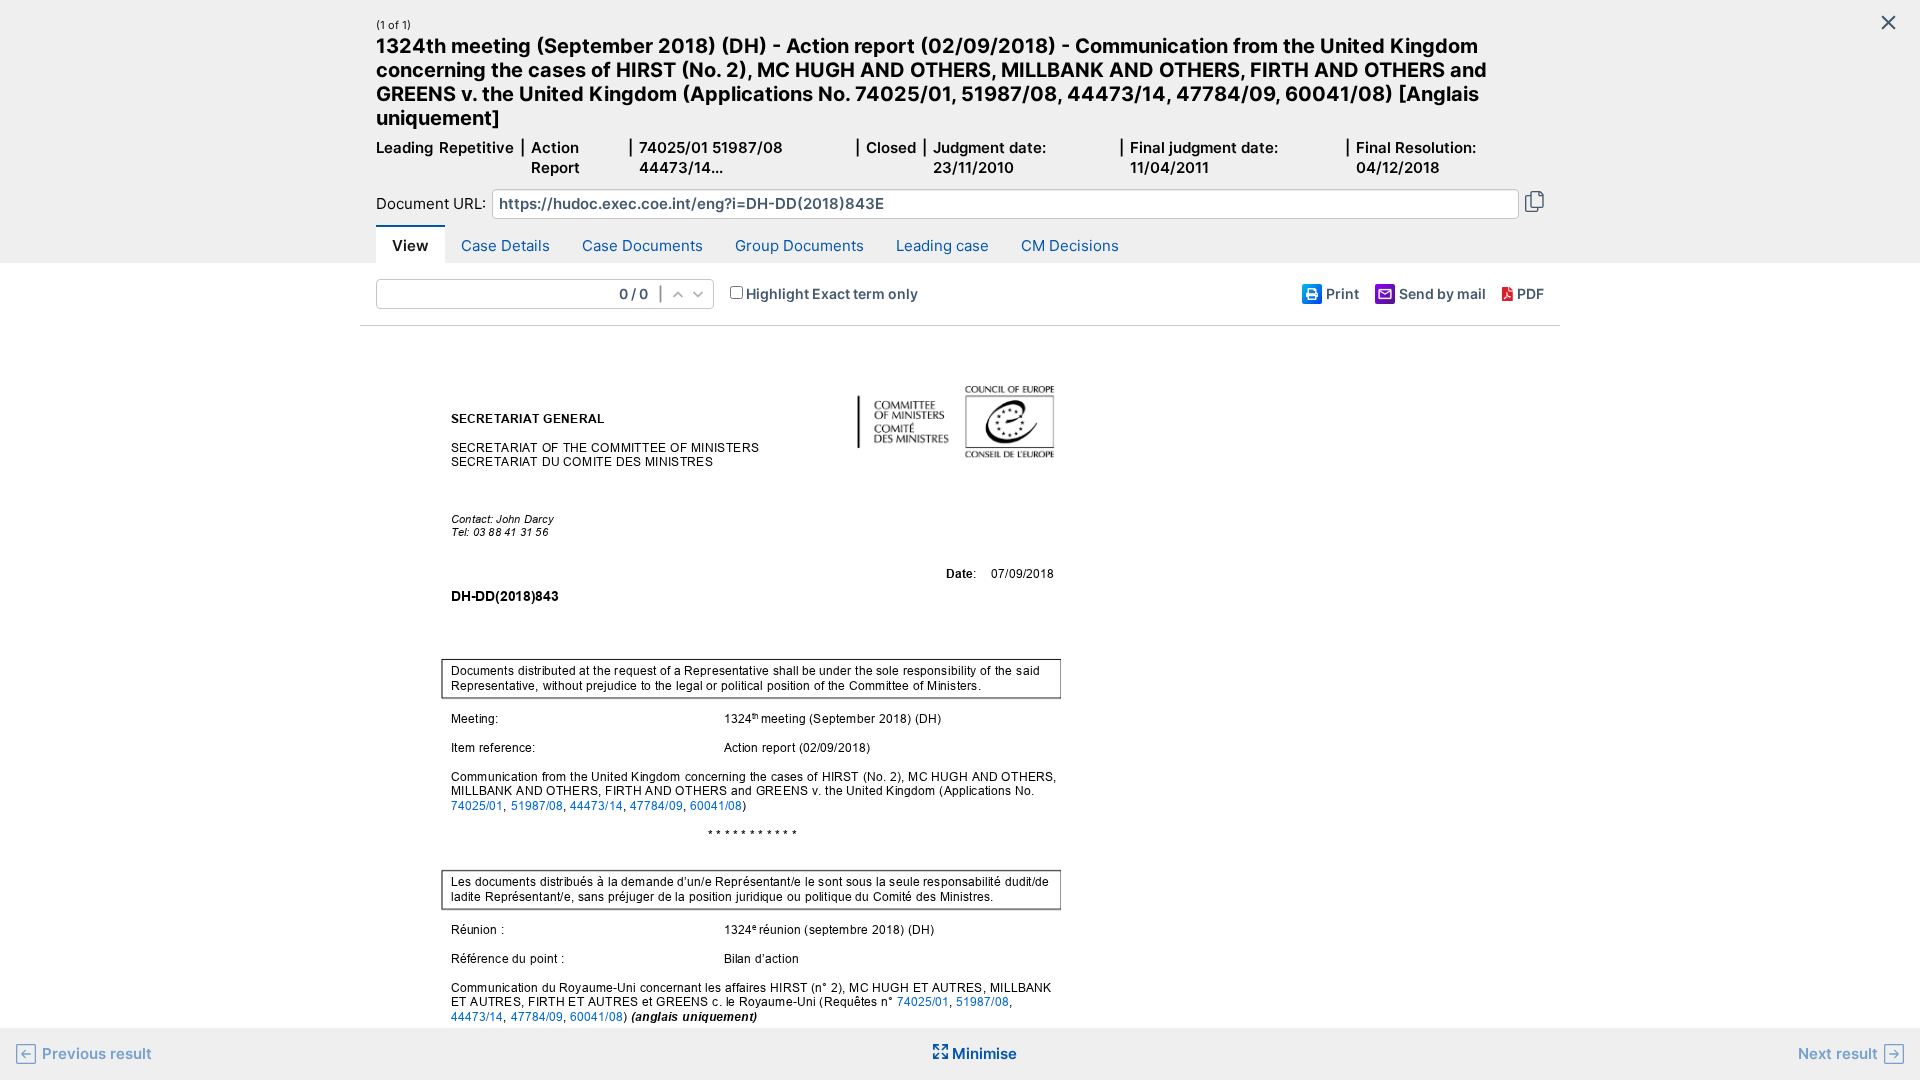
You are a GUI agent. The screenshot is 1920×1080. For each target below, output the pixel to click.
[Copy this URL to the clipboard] (1534, 204)
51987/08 (537, 805)
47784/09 (656, 805)
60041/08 (716, 805)
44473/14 (596, 805)
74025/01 (477, 805)
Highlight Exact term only (832, 293)
